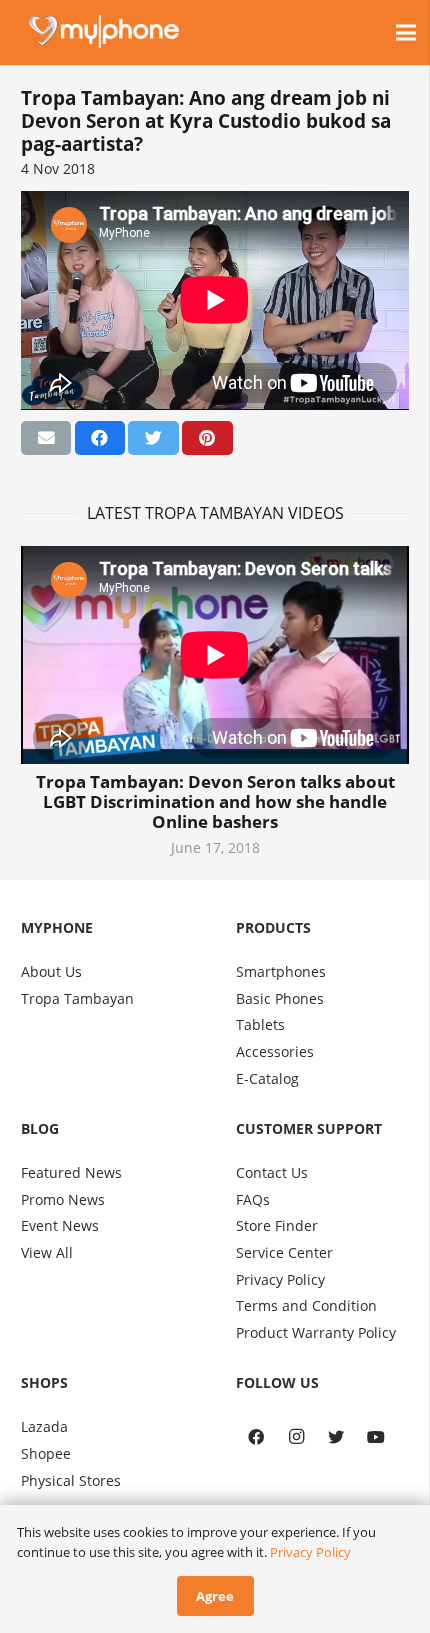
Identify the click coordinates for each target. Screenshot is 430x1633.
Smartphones (281, 971)
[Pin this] (207, 438)
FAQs (253, 1199)
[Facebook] (256, 1437)
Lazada (44, 1426)
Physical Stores (71, 1480)
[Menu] (406, 33)
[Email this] (46, 438)
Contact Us (272, 1172)
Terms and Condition (306, 1305)
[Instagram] (296, 1437)
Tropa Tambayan (77, 998)
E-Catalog (267, 1078)
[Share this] (100, 438)
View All (47, 1252)
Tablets (260, 1024)
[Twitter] (336, 1437)
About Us (51, 971)
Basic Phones (280, 998)
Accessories (275, 1051)
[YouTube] (376, 1437)
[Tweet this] (153, 438)
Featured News (71, 1172)
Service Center (284, 1252)
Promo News (63, 1199)
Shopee (46, 1453)
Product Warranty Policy (316, 1332)
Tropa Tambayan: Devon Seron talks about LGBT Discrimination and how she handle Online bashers (215, 801)
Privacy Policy (280, 1279)
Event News (60, 1225)
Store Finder (277, 1225)
